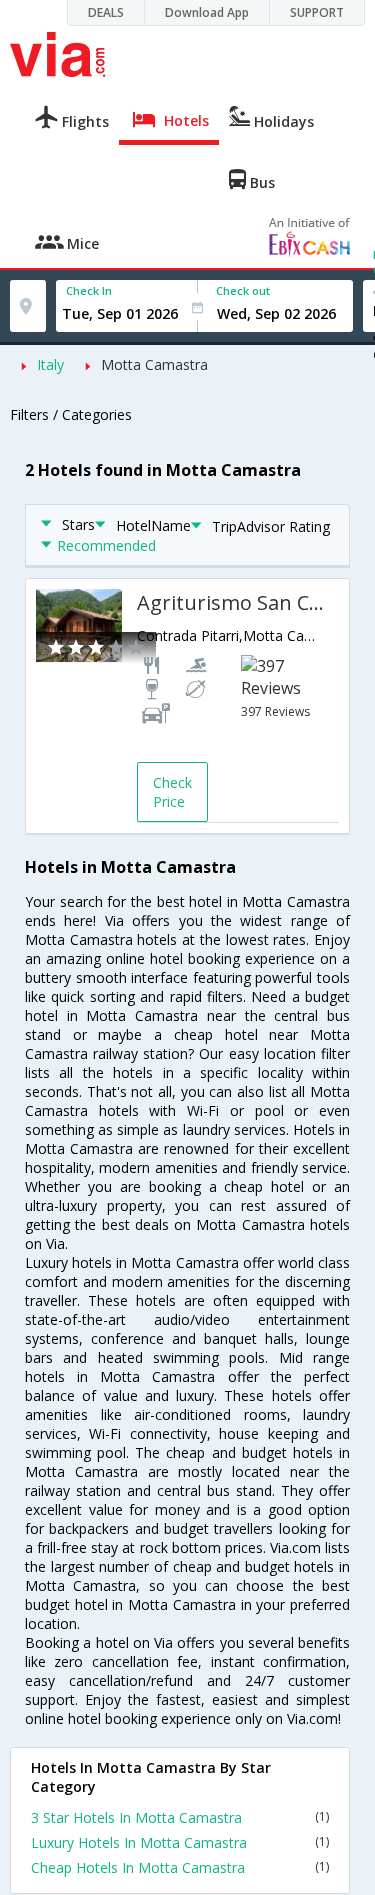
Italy (50, 364)
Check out (243, 290)
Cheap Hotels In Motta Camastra (180, 1867)
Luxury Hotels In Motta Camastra (180, 1842)
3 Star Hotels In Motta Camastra (180, 1817)
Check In (89, 290)
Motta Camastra (154, 364)
